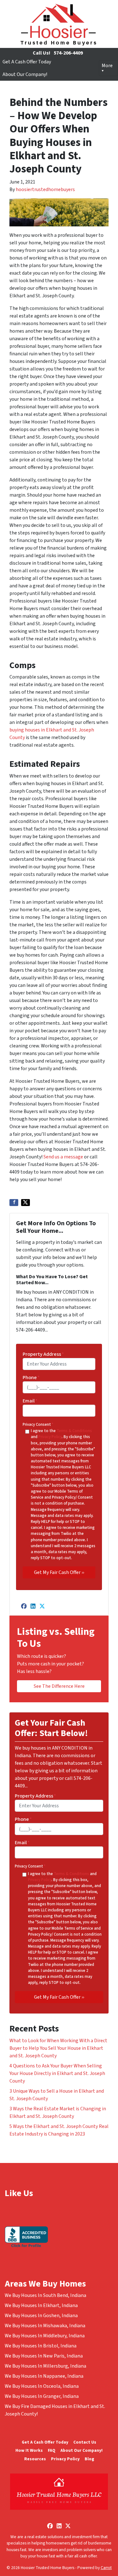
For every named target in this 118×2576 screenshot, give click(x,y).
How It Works (29, 2450)
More (107, 66)
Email (30, 1401)
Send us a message (63, 1157)
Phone (31, 1378)
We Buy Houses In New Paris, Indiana (44, 2356)
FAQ (52, 2450)
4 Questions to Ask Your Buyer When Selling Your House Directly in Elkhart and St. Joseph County (57, 2073)
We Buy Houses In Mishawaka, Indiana (45, 2326)
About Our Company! (25, 74)
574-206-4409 (68, 53)
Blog (89, 2459)
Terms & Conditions (74, 1431)
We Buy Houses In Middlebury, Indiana (45, 2336)
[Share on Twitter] (25, 1203)
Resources (35, 2459)
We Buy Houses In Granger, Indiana (42, 2396)
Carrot (106, 2568)
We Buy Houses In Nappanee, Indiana (44, 2376)
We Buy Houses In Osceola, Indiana (42, 2386)
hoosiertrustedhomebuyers (45, 189)
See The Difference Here (59, 1686)
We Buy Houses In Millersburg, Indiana (45, 2366)
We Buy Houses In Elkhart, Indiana (41, 2305)
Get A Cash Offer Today (27, 62)
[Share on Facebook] (14, 1203)
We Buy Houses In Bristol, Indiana (41, 2346)
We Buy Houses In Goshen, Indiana (41, 2316)
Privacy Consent (38, 1425)
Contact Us (85, 2442)
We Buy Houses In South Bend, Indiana (45, 2295)
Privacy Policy (50, 1437)
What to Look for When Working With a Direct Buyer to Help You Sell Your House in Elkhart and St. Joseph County (58, 2048)
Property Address (43, 1354)
